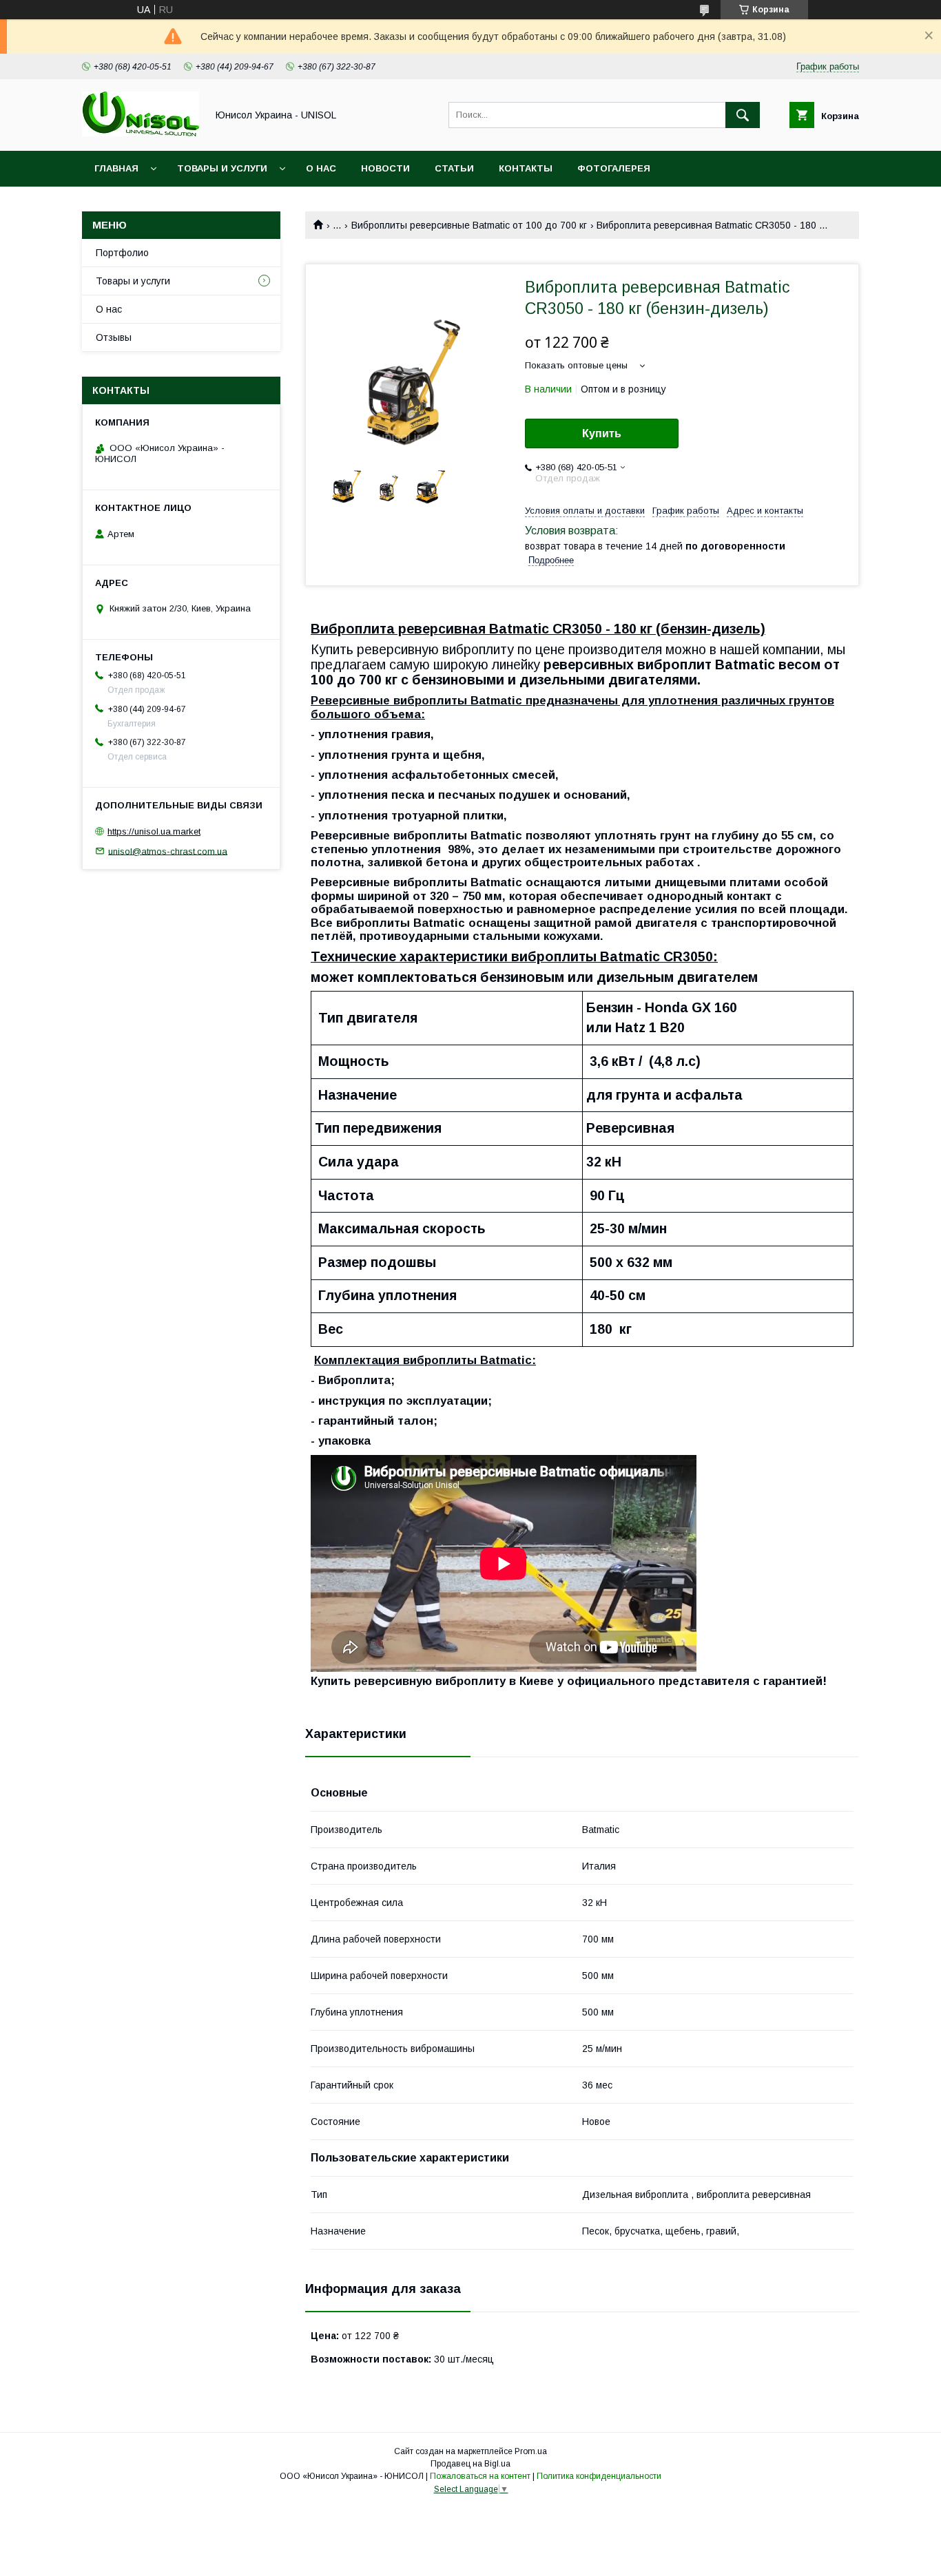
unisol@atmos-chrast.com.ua (168, 851)
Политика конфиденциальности (599, 2476)
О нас (321, 168)
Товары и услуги (222, 168)
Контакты (526, 168)
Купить (602, 433)
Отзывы (114, 337)
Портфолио (122, 253)
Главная (116, 168)
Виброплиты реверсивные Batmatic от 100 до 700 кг (469, 225)
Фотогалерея (614, 168)
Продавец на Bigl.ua (470, 2464)
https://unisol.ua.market (154, 831)
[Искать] (743, 115)
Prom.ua (531, 2451)
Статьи (454, 168)
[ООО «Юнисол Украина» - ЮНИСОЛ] (141, 133)
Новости (385, 168)
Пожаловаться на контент (480, 2476)
